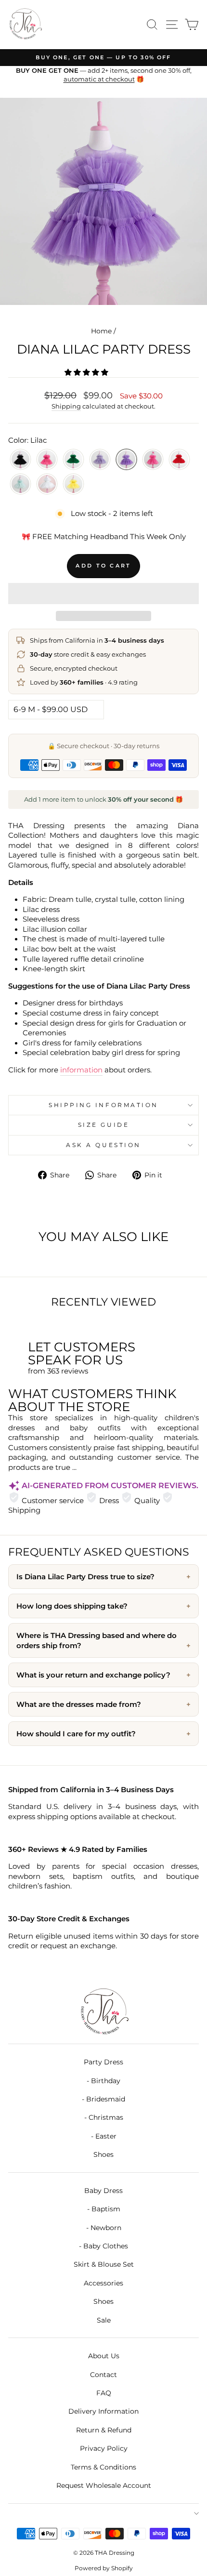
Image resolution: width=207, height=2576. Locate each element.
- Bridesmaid (103, 2099)
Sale (104, 2320)
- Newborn (104, 2228)
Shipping (66, 406)
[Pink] (153, 460)
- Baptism (104, 2209)
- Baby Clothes (103, 2246)
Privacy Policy (104, 2448)
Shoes (103, 2154)
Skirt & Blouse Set (104, 2264)
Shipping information (103, 1105)
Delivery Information (103, 2411)
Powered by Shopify (104, 2568)
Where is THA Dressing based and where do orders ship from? (97, 1640)
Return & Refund (104, 2430)
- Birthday (103, 2081)
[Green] (73, 460)
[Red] (179, 460)
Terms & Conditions (103, 2467)
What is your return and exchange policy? (93, 1675)
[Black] (20, 460)
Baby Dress (103, 2191)
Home (101, 331)
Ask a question (103, 1145)
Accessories (103, 2283)
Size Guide (103, 1125)
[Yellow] (73, 484)
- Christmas (104, 2117)
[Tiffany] (20, 484)
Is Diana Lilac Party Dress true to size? (85, 1577)
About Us (104, 2356)
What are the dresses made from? (79, 1704)
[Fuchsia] (47, 460)
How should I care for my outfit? (76, 1734)
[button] (87, 372)
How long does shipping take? (72, 1606)
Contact (103, 2375)
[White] (47, 484)
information (81, 1070)
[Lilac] (126, 460)
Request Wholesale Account (104, 2485)
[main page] (25, 25)
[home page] (103, 2012)
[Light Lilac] (100, 460)
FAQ (104, 2393)
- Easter (104, 2136)
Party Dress (103, 2062)
